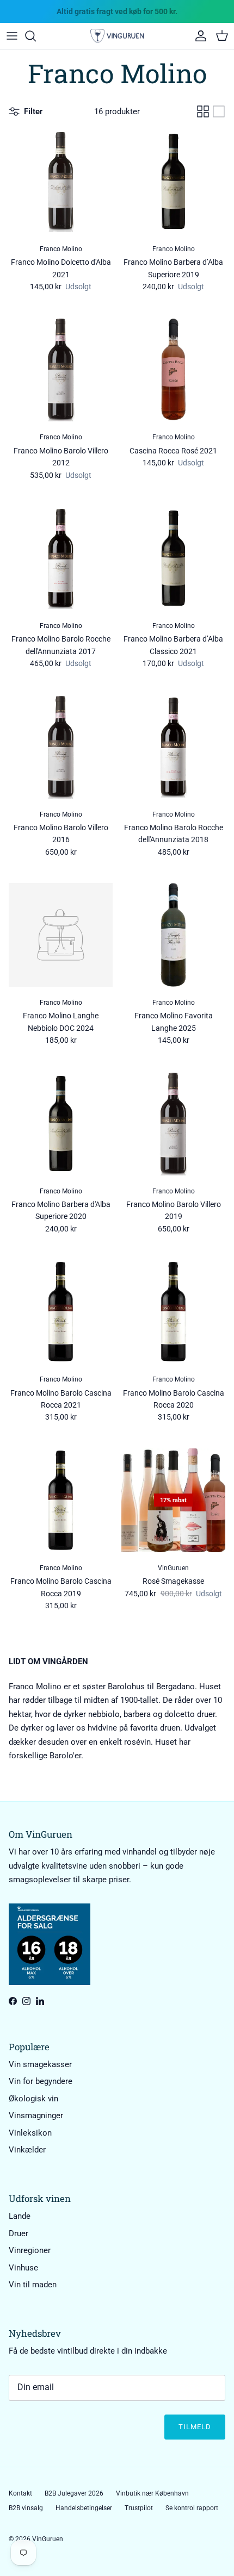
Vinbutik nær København (152, 2493)
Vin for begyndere (41, 2081)
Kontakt (20, 2493)
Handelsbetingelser (84, 2508)
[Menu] (12, 36)
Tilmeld (195, 2427)
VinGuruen (48, 2539)
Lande (20, 2216)
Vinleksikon (30, 2133)
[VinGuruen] (117, 36)
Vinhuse (23, 2268)
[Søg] (36, 36)
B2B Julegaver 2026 (74, 2493)
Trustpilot (139, 2508)
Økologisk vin (33, 2099)
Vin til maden (33, 2285)
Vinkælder (27, 2150)
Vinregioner (30, 2250)
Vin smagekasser (40, 2064)
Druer (19, 2233)
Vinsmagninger (36, 2115)
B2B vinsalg (26, 2508)
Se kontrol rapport (192, 2508)
